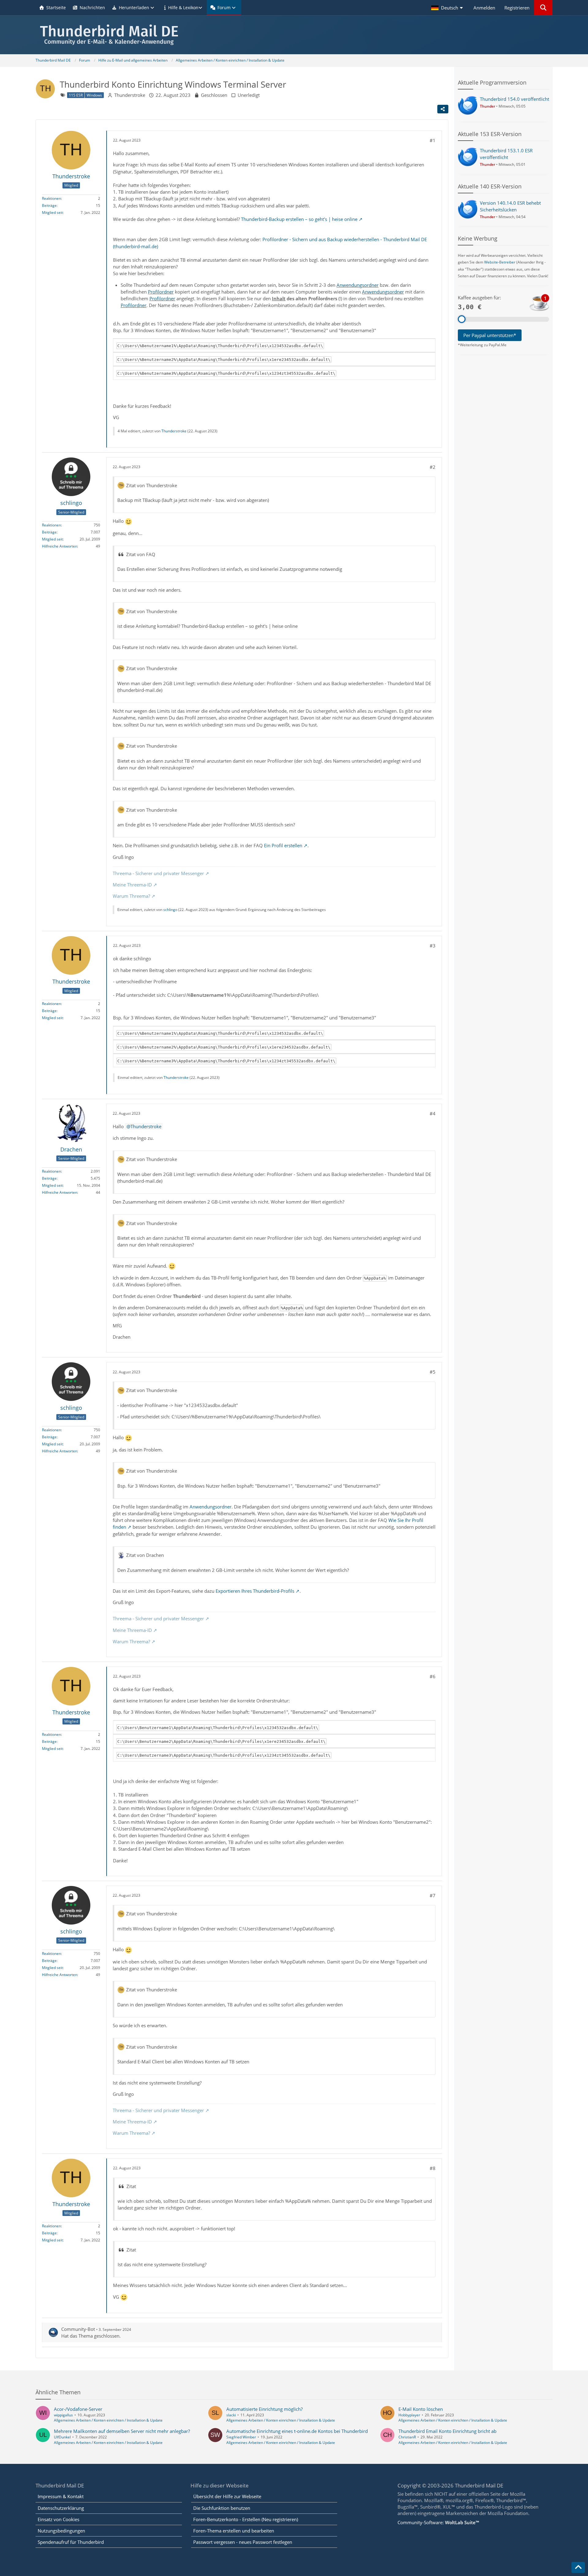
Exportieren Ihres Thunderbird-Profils (255, 1591)
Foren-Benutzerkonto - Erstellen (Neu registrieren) (246, 2519)
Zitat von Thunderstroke (152, 485)
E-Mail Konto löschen (421, 2409)
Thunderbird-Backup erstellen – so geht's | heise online (299, 219)
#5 (433, 1372)
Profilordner (161, 292)
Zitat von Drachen (145, 1555)
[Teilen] (443, 109)
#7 (433, 1895)
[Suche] (543, 8)
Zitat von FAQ (141, 554)
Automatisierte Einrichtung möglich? (264, 2409)
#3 (433, 946)
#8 (433, 2168)
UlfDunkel (62, 2437)
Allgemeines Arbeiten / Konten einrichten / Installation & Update (108, 2420)
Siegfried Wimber (241, 2437)
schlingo (170, 910)
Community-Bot (78, 2329)
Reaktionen (51, 198)
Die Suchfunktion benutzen (222, 2508)
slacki (231, 2415)
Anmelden (484, 8)
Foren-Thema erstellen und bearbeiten (234, 2531)
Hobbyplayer (409, 2415)
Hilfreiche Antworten (60, 546)
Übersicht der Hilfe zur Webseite (227, 2496)
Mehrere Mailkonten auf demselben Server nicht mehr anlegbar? (122, 2431)
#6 (433, 1676)
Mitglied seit (52, 212)
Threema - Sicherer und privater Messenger (158, 873)
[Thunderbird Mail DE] (294, 35)
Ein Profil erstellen (283, 845)
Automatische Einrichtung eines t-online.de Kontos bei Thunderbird (297, 2431)
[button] (448, 8)
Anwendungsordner (358, 285)
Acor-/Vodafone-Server (78, 2409)
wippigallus (63, 2415)
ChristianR (407, 2437)
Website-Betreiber (500, 262)
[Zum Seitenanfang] (578, 2567)
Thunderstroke (130, 95)
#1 (433, 140)
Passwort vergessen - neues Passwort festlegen (243, 2542)
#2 (433, 467)
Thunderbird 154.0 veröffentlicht (514, 99)
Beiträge (49, 205)
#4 (433, 1113)
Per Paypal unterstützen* (490, 335)
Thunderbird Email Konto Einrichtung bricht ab (447, 2431)
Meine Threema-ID (132, 885)
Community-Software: (438, 2522)
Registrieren (517, 8)
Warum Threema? (131, 896)
